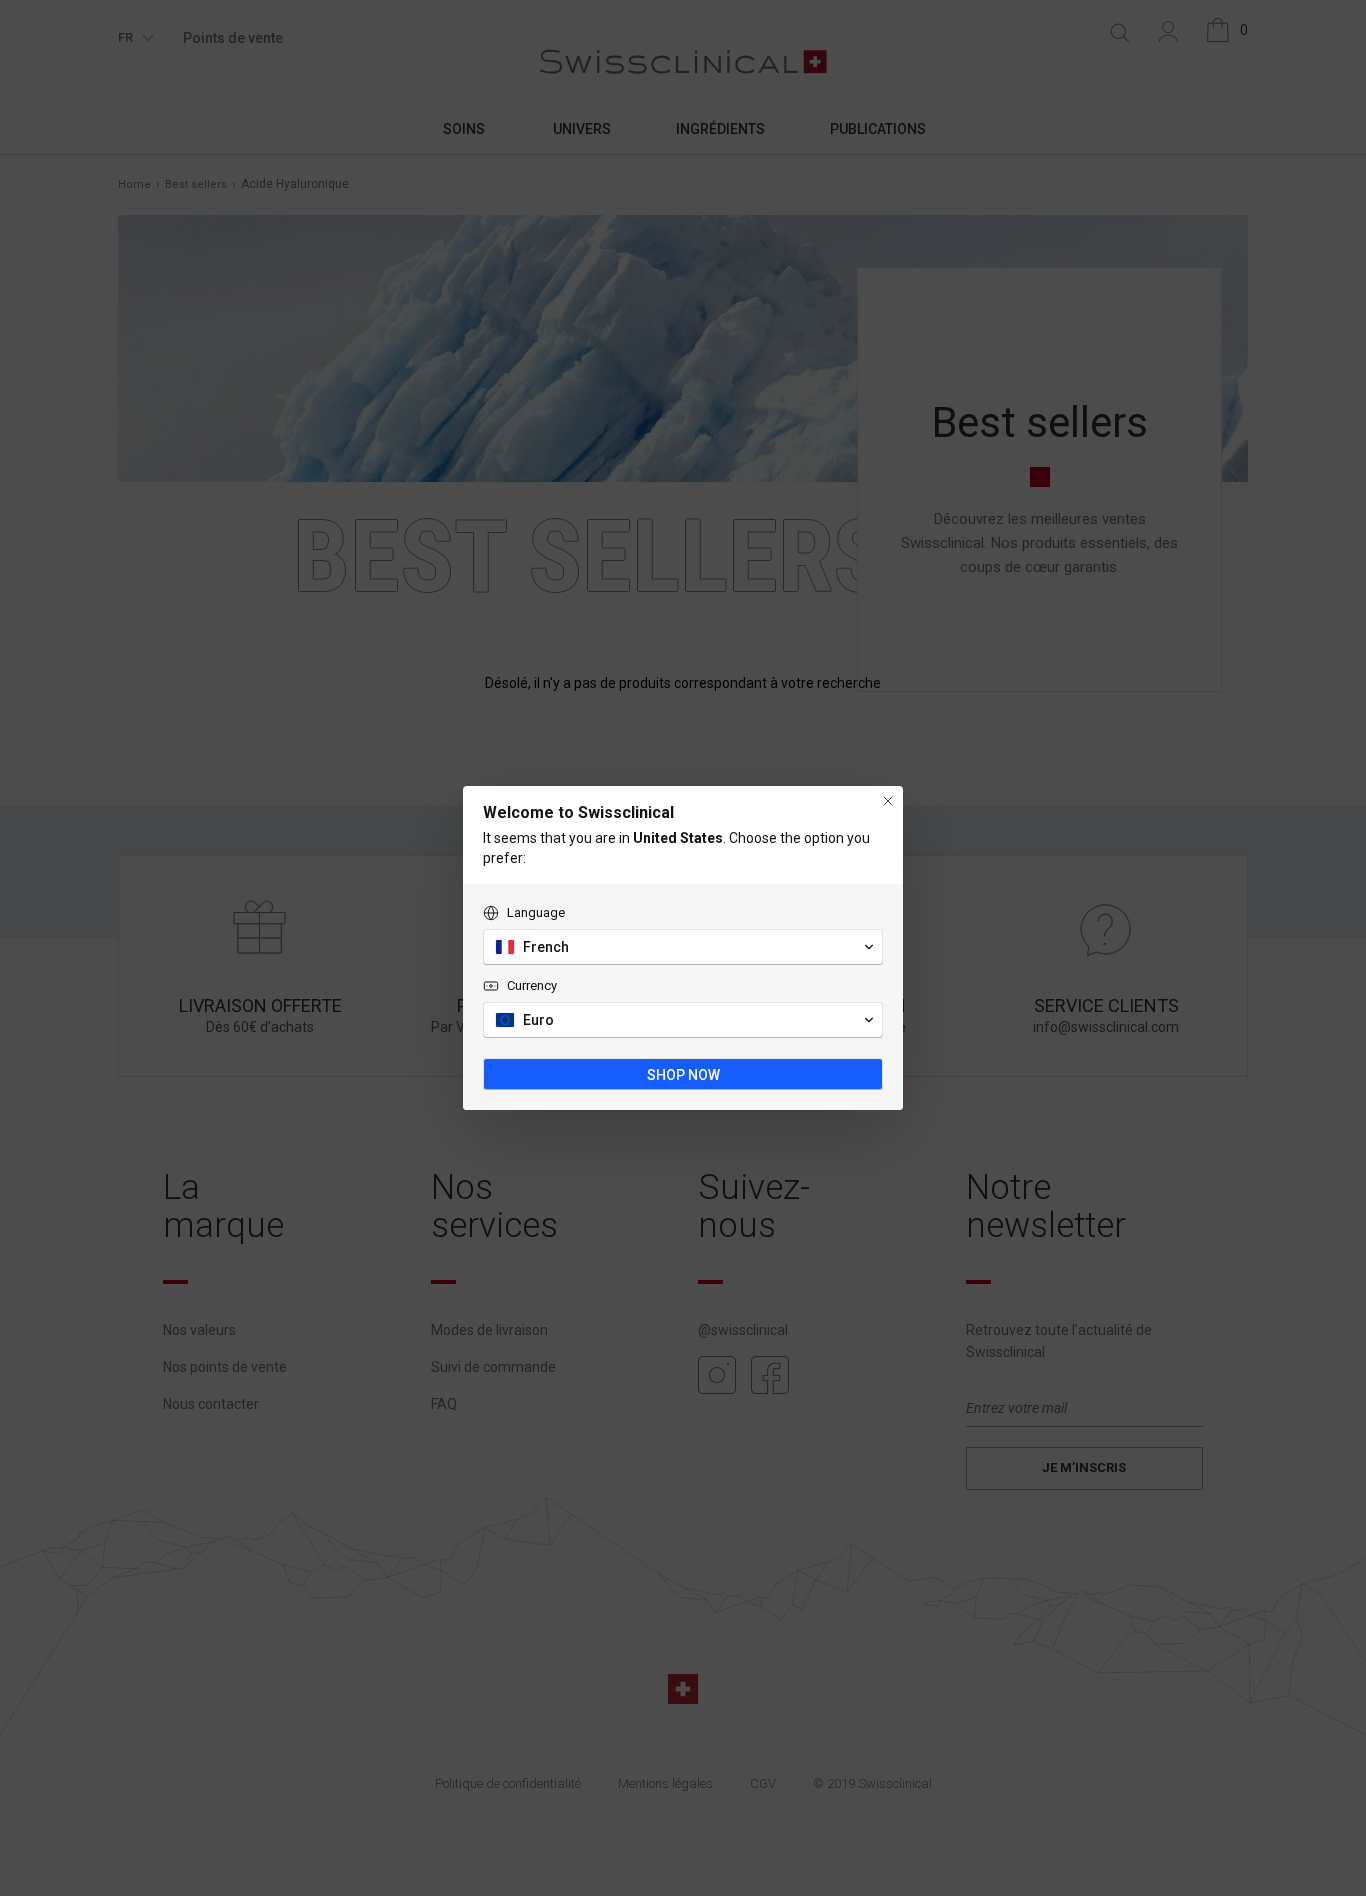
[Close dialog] (888, 801)
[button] (683, 947)
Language (536, 912)
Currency (532, 985)
